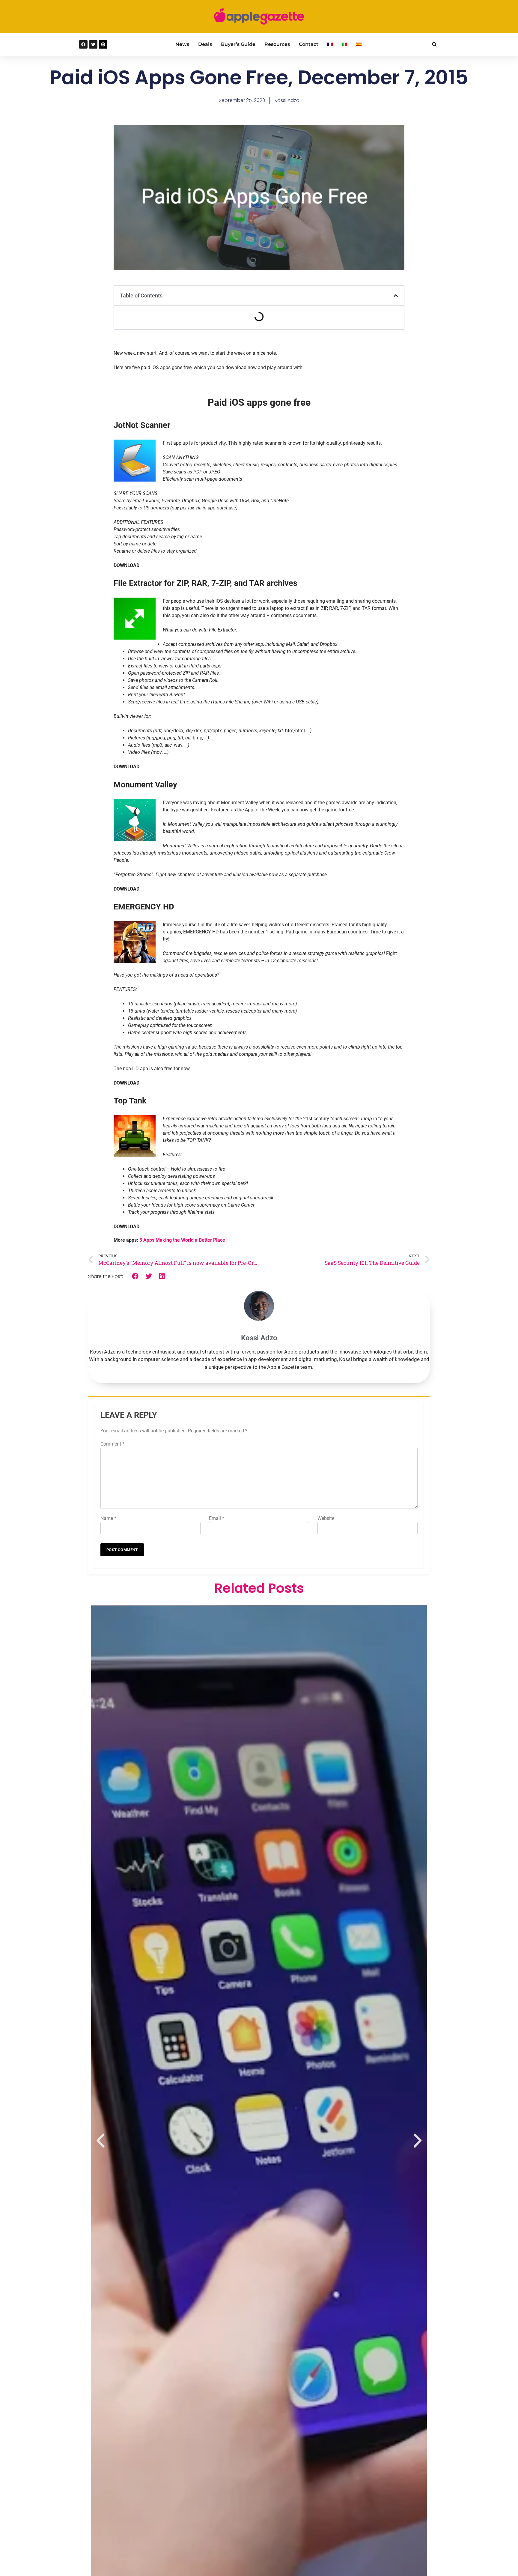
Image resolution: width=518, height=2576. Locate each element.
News (182, 44)
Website (326, 1518)
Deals (205, 44)
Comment (112, 1444)
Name (108, 1518)
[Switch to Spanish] (359, 44)
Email (217, 1518)
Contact (309, 44)
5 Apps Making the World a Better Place (182, 1240)
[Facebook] (83, 44)
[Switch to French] (330, 44)
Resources (277, 44)
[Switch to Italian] (344, 44)
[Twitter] (93, 44)
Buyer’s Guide (238, 44)
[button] (434, 44)
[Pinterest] (103, 44)
